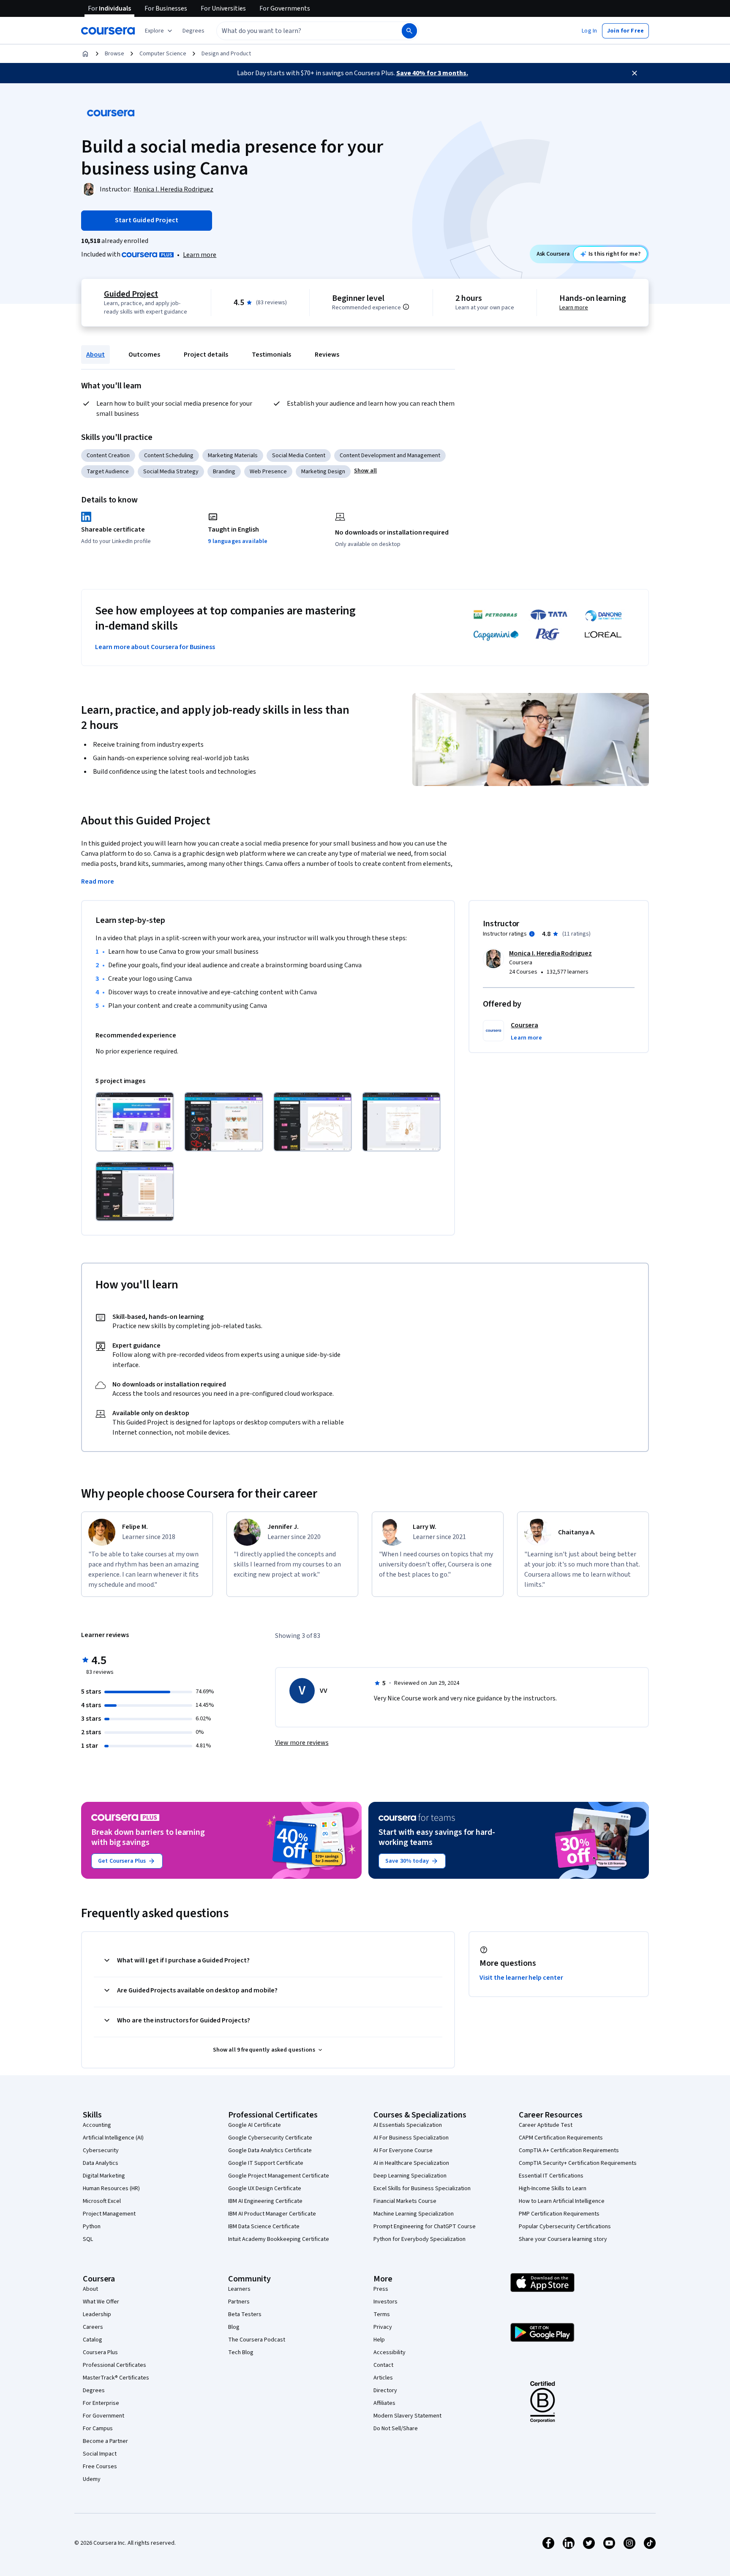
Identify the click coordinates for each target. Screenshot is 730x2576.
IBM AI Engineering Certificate (265, 2201)
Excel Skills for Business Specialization (422, 2189)
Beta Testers (245, 2314)
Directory (385, 2390)
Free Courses (100, 2467)
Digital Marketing (104, 2176)
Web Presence (268, 472)
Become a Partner (105, 2441)
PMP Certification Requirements (559, 2214)
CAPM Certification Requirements (561, 2138)
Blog (234, 2327)
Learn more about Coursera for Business (155, 647)
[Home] (85, 54)
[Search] (409, 31)
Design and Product (226, 54)
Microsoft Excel (102, 2201)
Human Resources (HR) (111, 2189)
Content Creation (108, 456)
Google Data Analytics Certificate (270, 2150)
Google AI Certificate (255, 2125)
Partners (239, 2302)
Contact (383, 2365)
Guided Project (131, 294)
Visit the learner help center (521, 1978)
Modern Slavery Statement (407, 2416)
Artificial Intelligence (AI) (113, 2138)
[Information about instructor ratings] (532, 934)
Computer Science (163, 54)
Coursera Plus (100, 2352)
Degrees (94, 2390)
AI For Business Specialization (411, 2138)
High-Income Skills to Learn (553, 2189)
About (95, 355)
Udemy (92, 2479)
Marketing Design (323, 472)
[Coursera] (108, 31)
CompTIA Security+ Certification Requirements (578, 2163)
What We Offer (101, 2302)
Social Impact (100, 2454)
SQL (88, 2239)
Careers (93, 2327)
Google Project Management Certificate (279, 2176)
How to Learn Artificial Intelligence (562, 2201)
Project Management (109, 2214)
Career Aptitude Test (546, 2125)
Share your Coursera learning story (563, 2239)
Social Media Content (299, 456)
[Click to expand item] (135, 1122)
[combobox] (300, 31)
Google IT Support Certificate (266, 2163)
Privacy (383, 2327)
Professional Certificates (114, 2365)
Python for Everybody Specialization (419, 2239)
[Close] (635, 73)
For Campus (98, 2429)
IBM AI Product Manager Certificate (272, 2214)
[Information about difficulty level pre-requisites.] (406, 307)
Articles (383, 2378)
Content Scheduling (169, 456)
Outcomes (144, 355)
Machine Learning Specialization (414, 2214)
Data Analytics (101, 2163)
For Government (104, 2416)
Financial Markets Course (405, 2201)
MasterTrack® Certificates (116, 2378)
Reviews (327, 355)
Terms (382, 2314)
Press (381, 2289)
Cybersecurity (101, 2150)
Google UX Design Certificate (265, 2189)
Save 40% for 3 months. (432, 73)
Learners (239, 2289)
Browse (114, 54)
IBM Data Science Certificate (264, 2227)
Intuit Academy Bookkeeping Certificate (279, 2239)
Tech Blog (241, 2352)
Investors (385, 2302)
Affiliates (384, 2403)
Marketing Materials (233, 456)
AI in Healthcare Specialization (411, 2163)
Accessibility (390, 2352)
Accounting (97, 2125)
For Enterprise (101, 2403)
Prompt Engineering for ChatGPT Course (425, 2227)
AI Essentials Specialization (408, 2125)
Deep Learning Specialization (410, 2176)
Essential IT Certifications (551, 2176)
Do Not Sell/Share (396, 2429)
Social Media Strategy (171, 472)
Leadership (97, 2314)
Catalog (93, 2340)
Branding (224, 472)
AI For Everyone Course (403, 2150)
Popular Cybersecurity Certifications (565, 2227)
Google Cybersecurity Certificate (270, 2138)
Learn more (200, 255)
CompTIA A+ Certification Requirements (569, 2150)
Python (92, 2227)
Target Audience (108, 472)
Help (379, 2340)
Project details (206, 355)
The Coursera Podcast (257, 2340)
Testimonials (271, 355)
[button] (193, 31)
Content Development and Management (390, 456)
